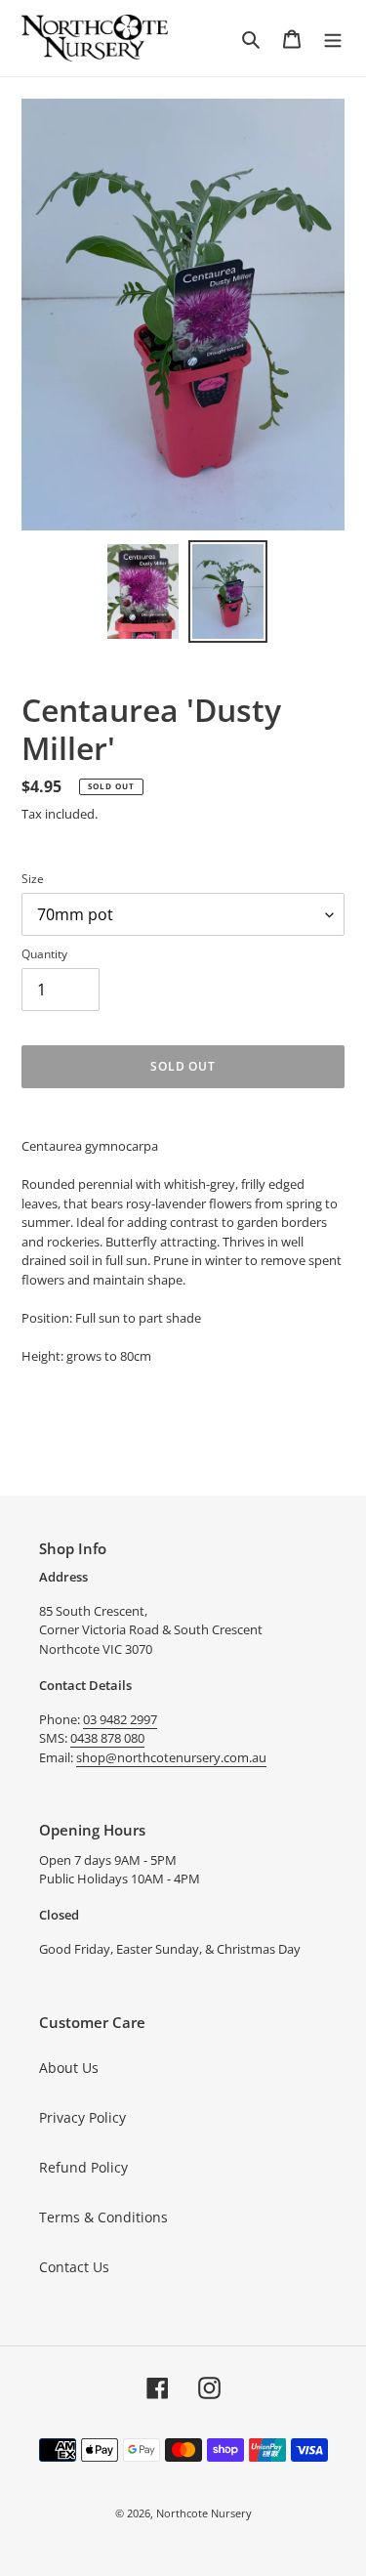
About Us (69, 2068)
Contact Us (74, 2267)
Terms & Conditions (103, 2217)
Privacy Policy (82, 2117)
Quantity (44, 954)
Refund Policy (83, 2167)
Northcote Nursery (204, 2513)
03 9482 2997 (120, 1719)
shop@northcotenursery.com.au (171, 1757)
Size (33, 879)
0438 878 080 (107, 1738)
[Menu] (333, 38)
